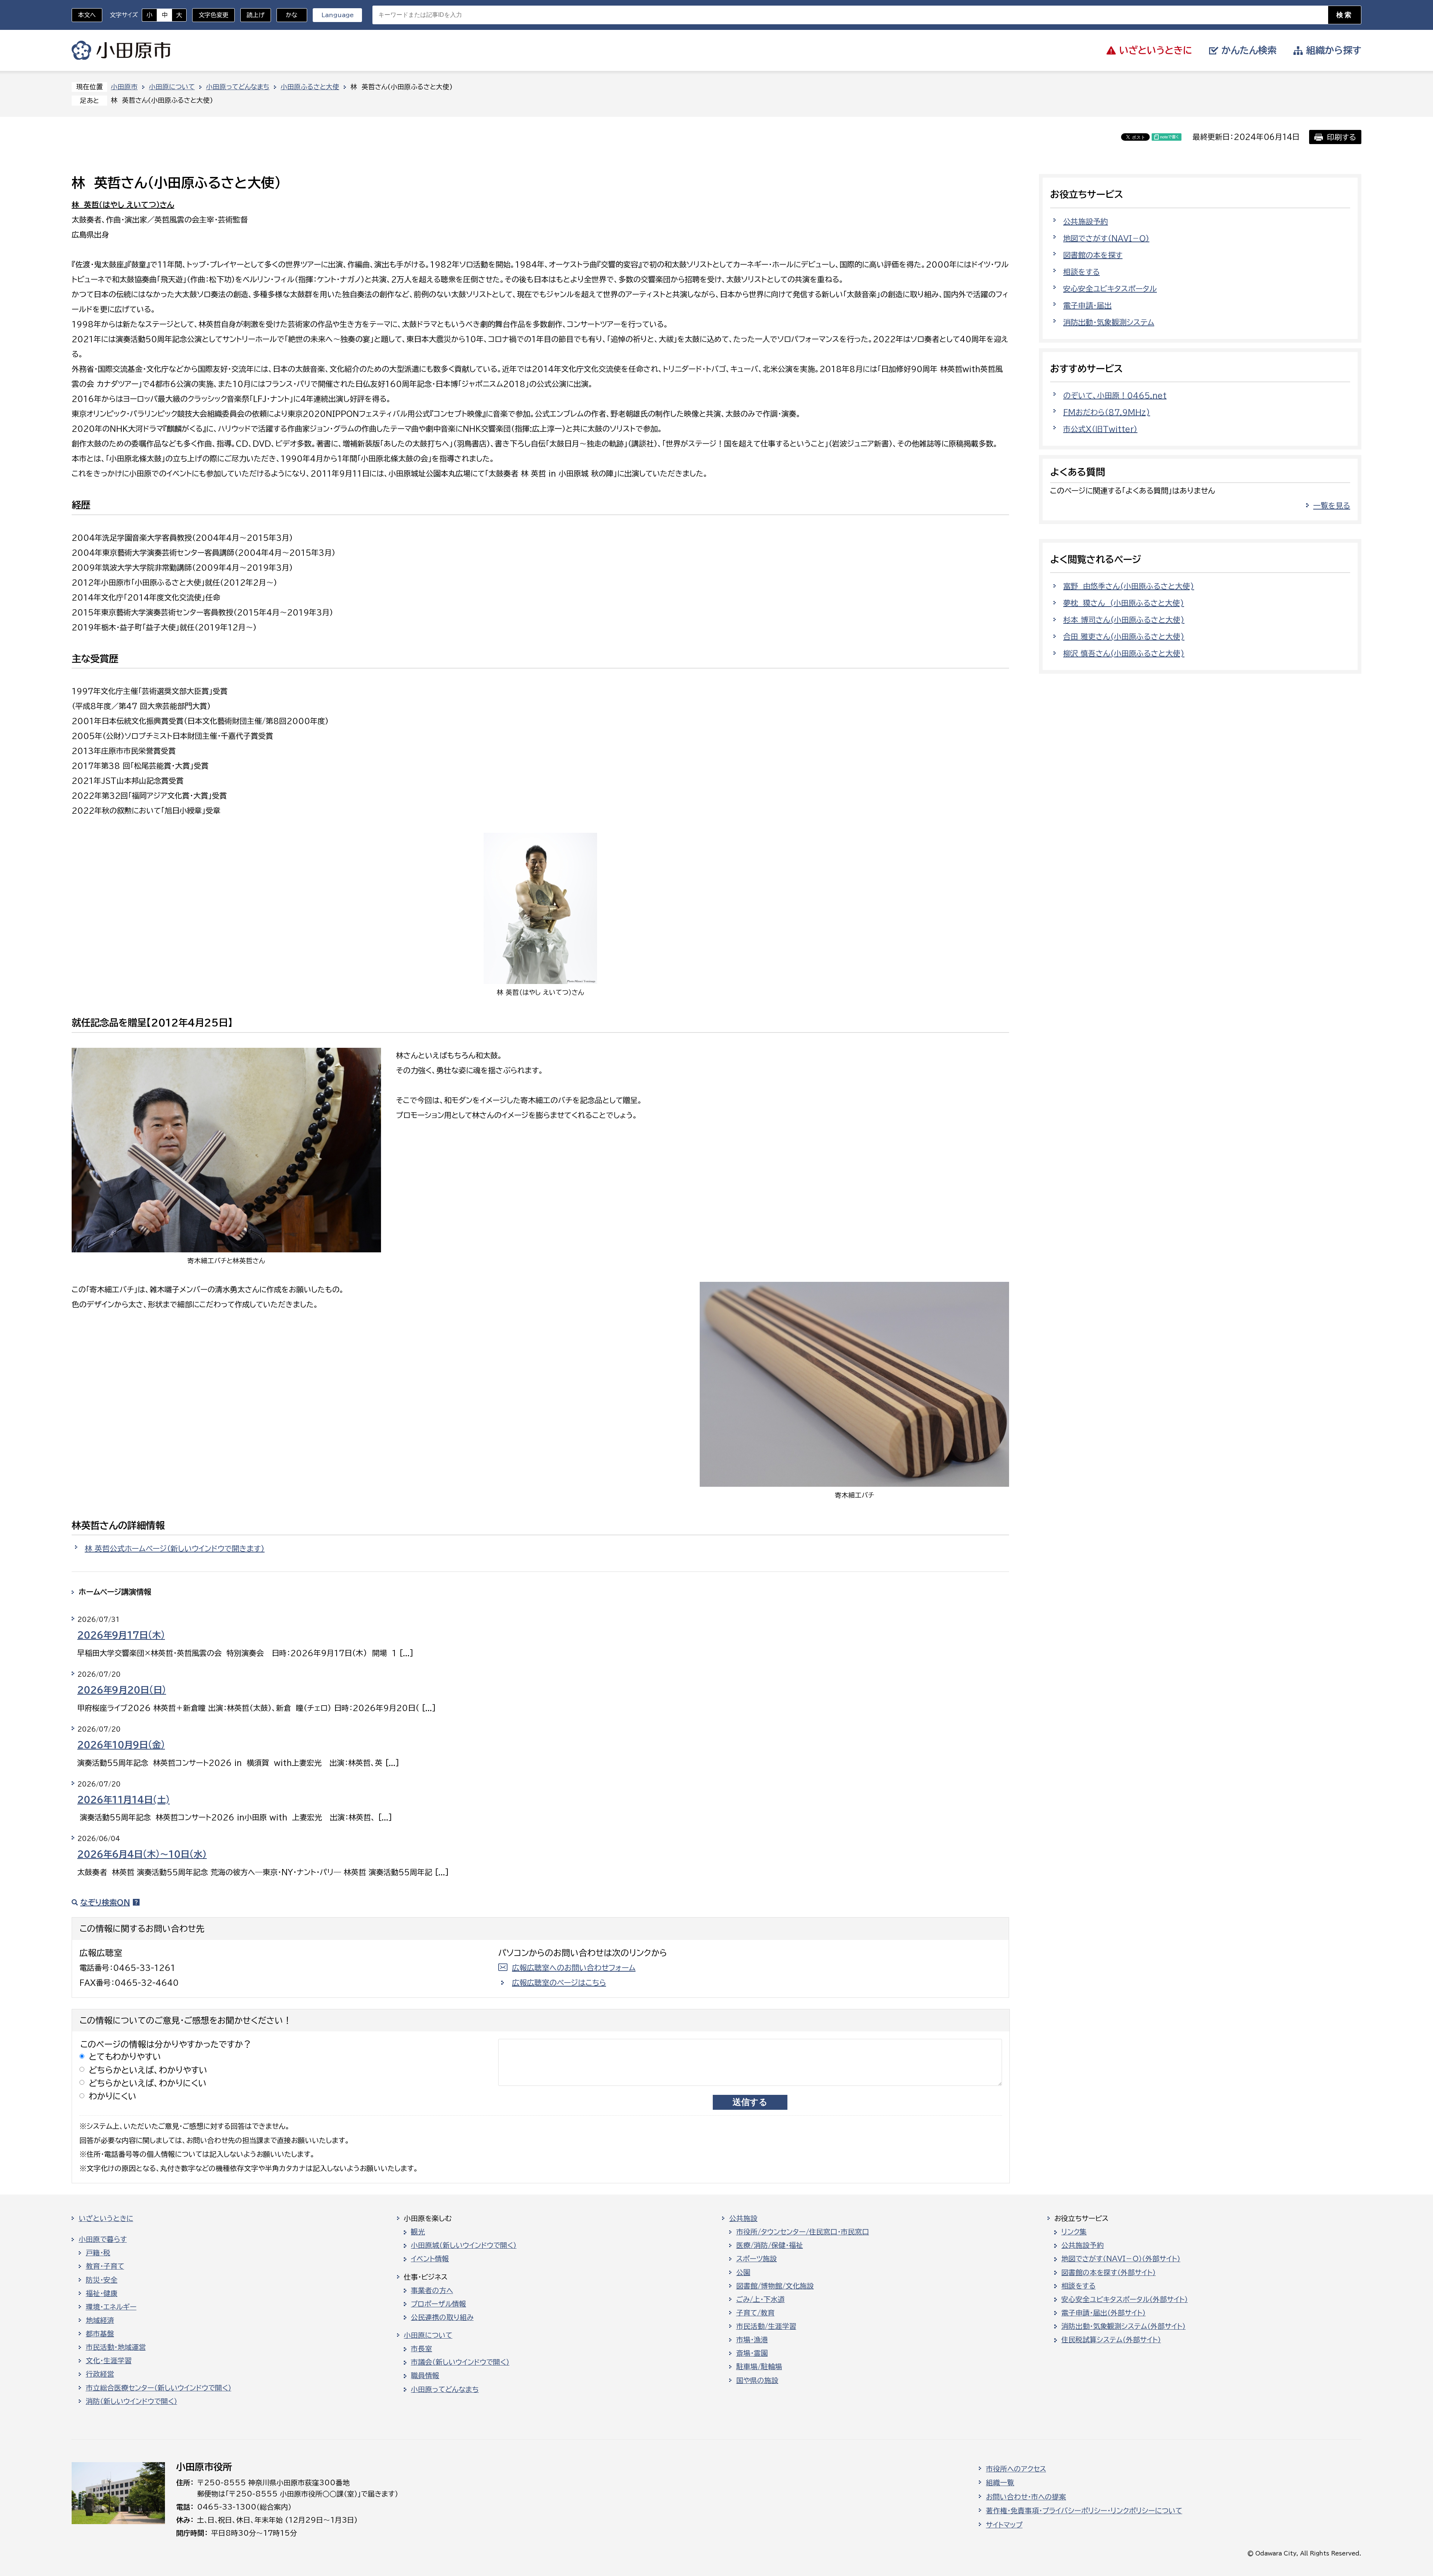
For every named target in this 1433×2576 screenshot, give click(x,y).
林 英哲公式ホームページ (175, 1548)
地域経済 (100, 2320)
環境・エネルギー (111, 2307)
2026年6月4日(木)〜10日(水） (142, 1854)
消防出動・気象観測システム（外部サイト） (1123, 2326)
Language (338, 15)
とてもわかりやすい (125, 2057)
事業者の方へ (432, 2290)
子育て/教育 (755, 2313)
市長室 (422, 2349)
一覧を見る (1332, 505)
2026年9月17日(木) (121, 1635)
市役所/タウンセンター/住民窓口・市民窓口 (803, 2232)
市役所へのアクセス (1016, 2469)
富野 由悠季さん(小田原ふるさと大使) (1129, 586)
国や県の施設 (757, 2380)
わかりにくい (113, 2096)
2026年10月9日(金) (121, 1745)
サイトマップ (1004, 2525)
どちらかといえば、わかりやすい (148, 2070)
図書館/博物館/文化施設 (775, 2286)
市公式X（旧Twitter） (1100, 429)
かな (287, 15)
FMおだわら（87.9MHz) (1107, 412)
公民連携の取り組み (442, 2317)
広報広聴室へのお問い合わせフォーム (574, 1968)
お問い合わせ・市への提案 (1026, 2497)
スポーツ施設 (757, 2259)
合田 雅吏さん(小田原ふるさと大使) (1124, 636)
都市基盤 (100, 2334)
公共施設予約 (1086, 221)
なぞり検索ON (105, 1902)
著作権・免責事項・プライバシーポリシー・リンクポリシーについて (1084, 2511)
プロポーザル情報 (438, 2304)
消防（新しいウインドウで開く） (132, 2401)
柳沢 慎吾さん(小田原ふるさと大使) (1124, 653)
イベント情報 (430, 2259)
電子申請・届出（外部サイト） (1103, 2313)
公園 (743, 2273)
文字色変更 (213, 15)
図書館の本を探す (1093, 255)
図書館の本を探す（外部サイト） (1109, 2273)
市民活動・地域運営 (116, 2347)
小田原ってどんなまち (238, 87)
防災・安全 (102, 2280)
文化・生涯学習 (109, 2361)
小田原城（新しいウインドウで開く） (464, 2245)
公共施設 (743, 2218)
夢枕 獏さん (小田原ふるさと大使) (1124, 603)
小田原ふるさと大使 (310, 87)
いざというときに (106, 2218)
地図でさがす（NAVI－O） (1106, 238)
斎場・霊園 (752, 2353)
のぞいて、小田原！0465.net (1115, 395)
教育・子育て (105, 2266)
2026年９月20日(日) (122, 1690)
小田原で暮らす (103, 2239)
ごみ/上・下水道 (761, 2299)
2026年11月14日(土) (124, 1800)
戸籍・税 (98, 2253)
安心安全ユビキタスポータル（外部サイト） (1125, 2299)
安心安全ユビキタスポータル (1110, 289)
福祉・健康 (102, 2293)
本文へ (87, 15)
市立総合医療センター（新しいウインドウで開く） (159, 2388)
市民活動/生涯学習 (766, 2326)
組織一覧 (1000, 2483)
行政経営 (100, 2374)
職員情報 (425, 2376)
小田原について (172, 87)
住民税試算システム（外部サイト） (1111, 2340)
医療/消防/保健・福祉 (770, 2245)
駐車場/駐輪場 (759, 2367)
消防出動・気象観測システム (1109, 322)
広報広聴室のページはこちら (559, 1982)
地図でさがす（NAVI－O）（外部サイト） (1121, 2259)
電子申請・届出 (1087, 305)
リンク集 (1074, 2232)
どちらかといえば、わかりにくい (148, 2083)
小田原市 (121, 50)
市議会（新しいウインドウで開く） (460, 2362)
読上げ (256, 15)
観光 (418, 2232)
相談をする (1081, 272)
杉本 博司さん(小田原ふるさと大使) (1124, 620)
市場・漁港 (752, 2340)
